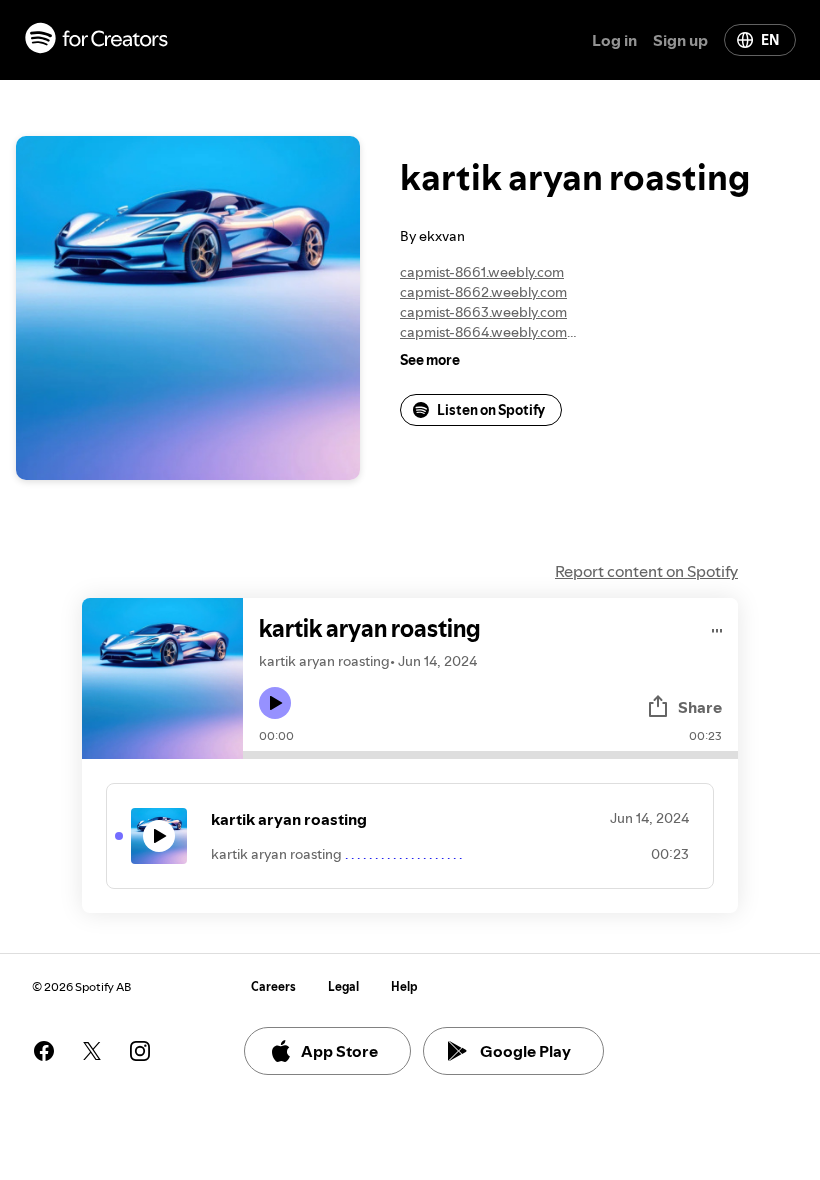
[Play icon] (275, 703)
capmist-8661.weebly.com (482, 272)
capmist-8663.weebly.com (483, 312)
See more (430, 360)
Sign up (680, 40)
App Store (339, 1051)
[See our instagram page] (140, 1051)
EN (770, 40)
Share (700, 707)
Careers (273, 986)
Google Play (525, 1051)
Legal (343, 986)
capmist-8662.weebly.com (483, 292)
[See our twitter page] (92, 1051)
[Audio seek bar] (490, 755)
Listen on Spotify (491, 410)
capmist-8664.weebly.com (483, 332)
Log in (614, 40)
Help (404, 986)
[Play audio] (717, 627)
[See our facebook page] (44, 1051)
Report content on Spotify (646, 571)
